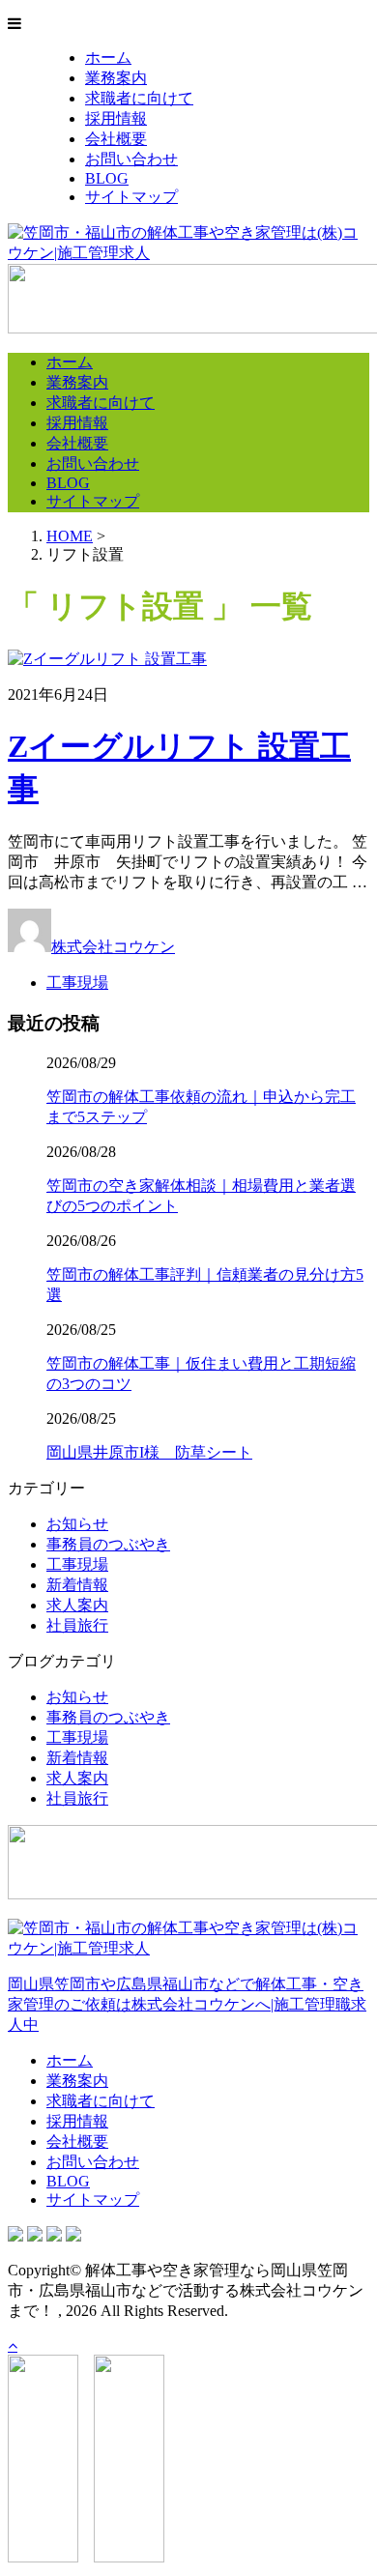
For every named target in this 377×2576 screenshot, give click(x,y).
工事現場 (77, 983)
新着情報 (77, 1585)
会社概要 (116, 139)
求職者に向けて (139, 98)
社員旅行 (77, 1625)
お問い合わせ (131, 159)
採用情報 (116, 118)
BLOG (107, 178)
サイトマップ (131, 197)
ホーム (108, 58)
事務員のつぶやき (108, 1544)
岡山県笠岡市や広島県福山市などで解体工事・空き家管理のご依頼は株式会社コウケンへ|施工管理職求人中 (187, 2004)
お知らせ (77, 1524)
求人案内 (77, 1605)
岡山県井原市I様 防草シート (149, 1452)
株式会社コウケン (113, 947)
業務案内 (116, 78)
